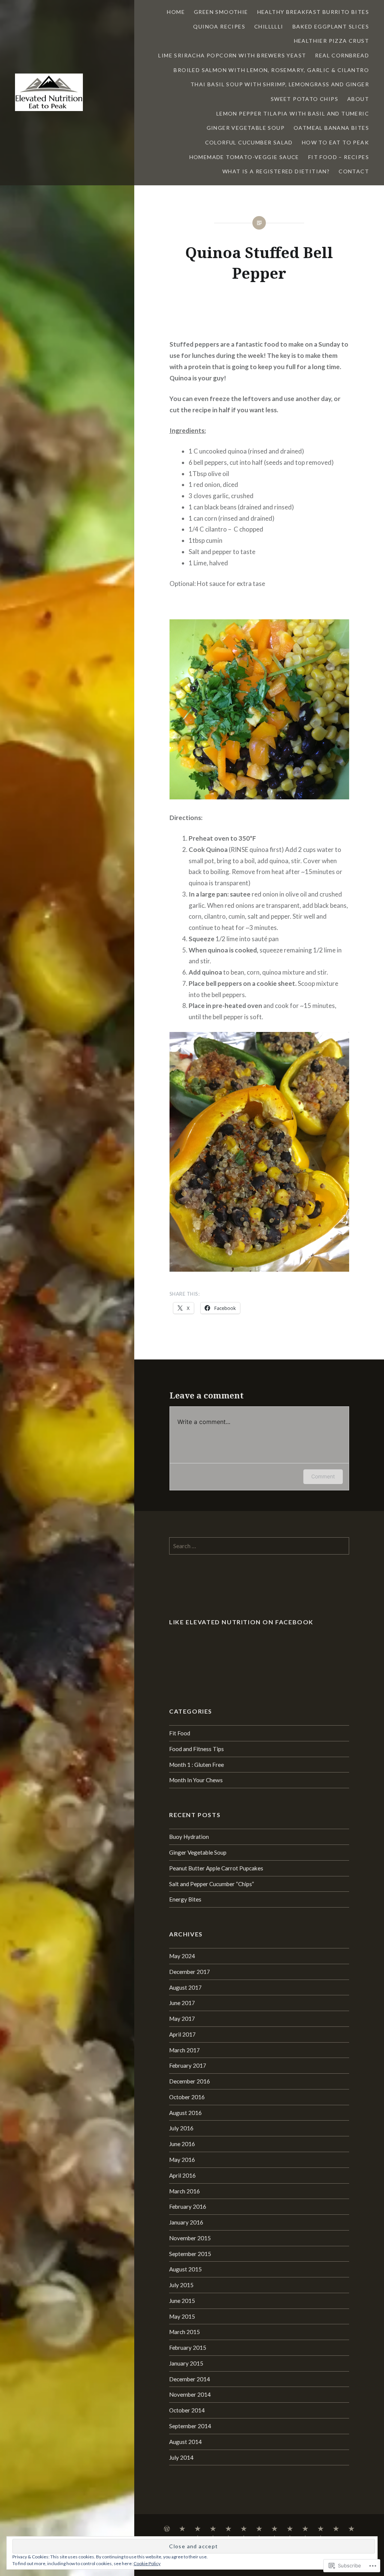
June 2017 (182, 2003)
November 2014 (190, 2394)
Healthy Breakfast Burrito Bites (313, 12)
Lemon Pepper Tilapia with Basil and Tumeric (293, 113)
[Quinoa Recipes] (213, 2529)
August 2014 (185, 2442)
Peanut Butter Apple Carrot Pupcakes (216, 1868)
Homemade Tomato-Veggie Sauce (244, 157)
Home (176, 12)
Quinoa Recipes (219, 26)
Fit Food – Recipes (339, 157)
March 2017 (184, 2050)
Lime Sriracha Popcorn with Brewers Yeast (232, 55)
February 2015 (188, 2348)
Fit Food (180, 1733)
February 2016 (188, 2206)
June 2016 (182, 2144)
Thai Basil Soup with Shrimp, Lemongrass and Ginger (280, 84)
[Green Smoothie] (182, 2529)
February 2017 (188, 2065)
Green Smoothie (221, 12)
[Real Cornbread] (290, 2529)
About (358, 99)
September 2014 (190, 2426)
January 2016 (186, 2222)
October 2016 (187, 2097)
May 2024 (182, 1956)
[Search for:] (259, 1546)
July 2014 (181, 2457)
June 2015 (182, 2301)
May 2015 (182, 2316)
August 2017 (185, 1987)
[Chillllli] (228, 2529)
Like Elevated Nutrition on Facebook (241, 1622)
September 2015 (190, 2254)
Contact (354, 171)
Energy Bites (185, 1899)
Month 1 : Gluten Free (196, 1765)
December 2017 (190, 1972)
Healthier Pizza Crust (331, 41)
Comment (323, 1476)
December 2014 (190, 2379)
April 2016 (182, 2175)
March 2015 (184, 2332)
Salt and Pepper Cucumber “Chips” (211, 1884)
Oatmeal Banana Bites (331, 128)
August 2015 (185, 2269)
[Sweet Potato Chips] (336, 2529)
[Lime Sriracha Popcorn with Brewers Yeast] (274, 2529)
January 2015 (186, 2363)
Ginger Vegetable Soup (246, 128)
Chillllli (269, 26)
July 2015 (181, 2285)
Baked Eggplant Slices (331, 26)
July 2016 (181, 2128)
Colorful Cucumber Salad (249, 142)
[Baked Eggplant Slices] (244, 2529)
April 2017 (182, 2034)
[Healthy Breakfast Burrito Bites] (198, 2529)
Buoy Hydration (189, 1837)
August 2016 (185, 2113)
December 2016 (190, 2081)
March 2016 (184, 2191)
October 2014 (187, 2410)
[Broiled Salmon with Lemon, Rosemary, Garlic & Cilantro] (305, 2529)
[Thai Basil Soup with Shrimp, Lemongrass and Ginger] (321, 2529)
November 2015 (190, 2238)
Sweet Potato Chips (304, 99)
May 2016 (182, 2160)
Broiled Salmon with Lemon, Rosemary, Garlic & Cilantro (271, 70)
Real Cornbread (342, 55)
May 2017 (182, 2019)
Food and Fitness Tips (196, 1749)
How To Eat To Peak (335, 142)
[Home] (167, 2529)
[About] (351, 2529)
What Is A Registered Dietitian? (276, 171)
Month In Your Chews (196, 1780)
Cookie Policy (147, 2563)
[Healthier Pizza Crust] (259, 2529)
